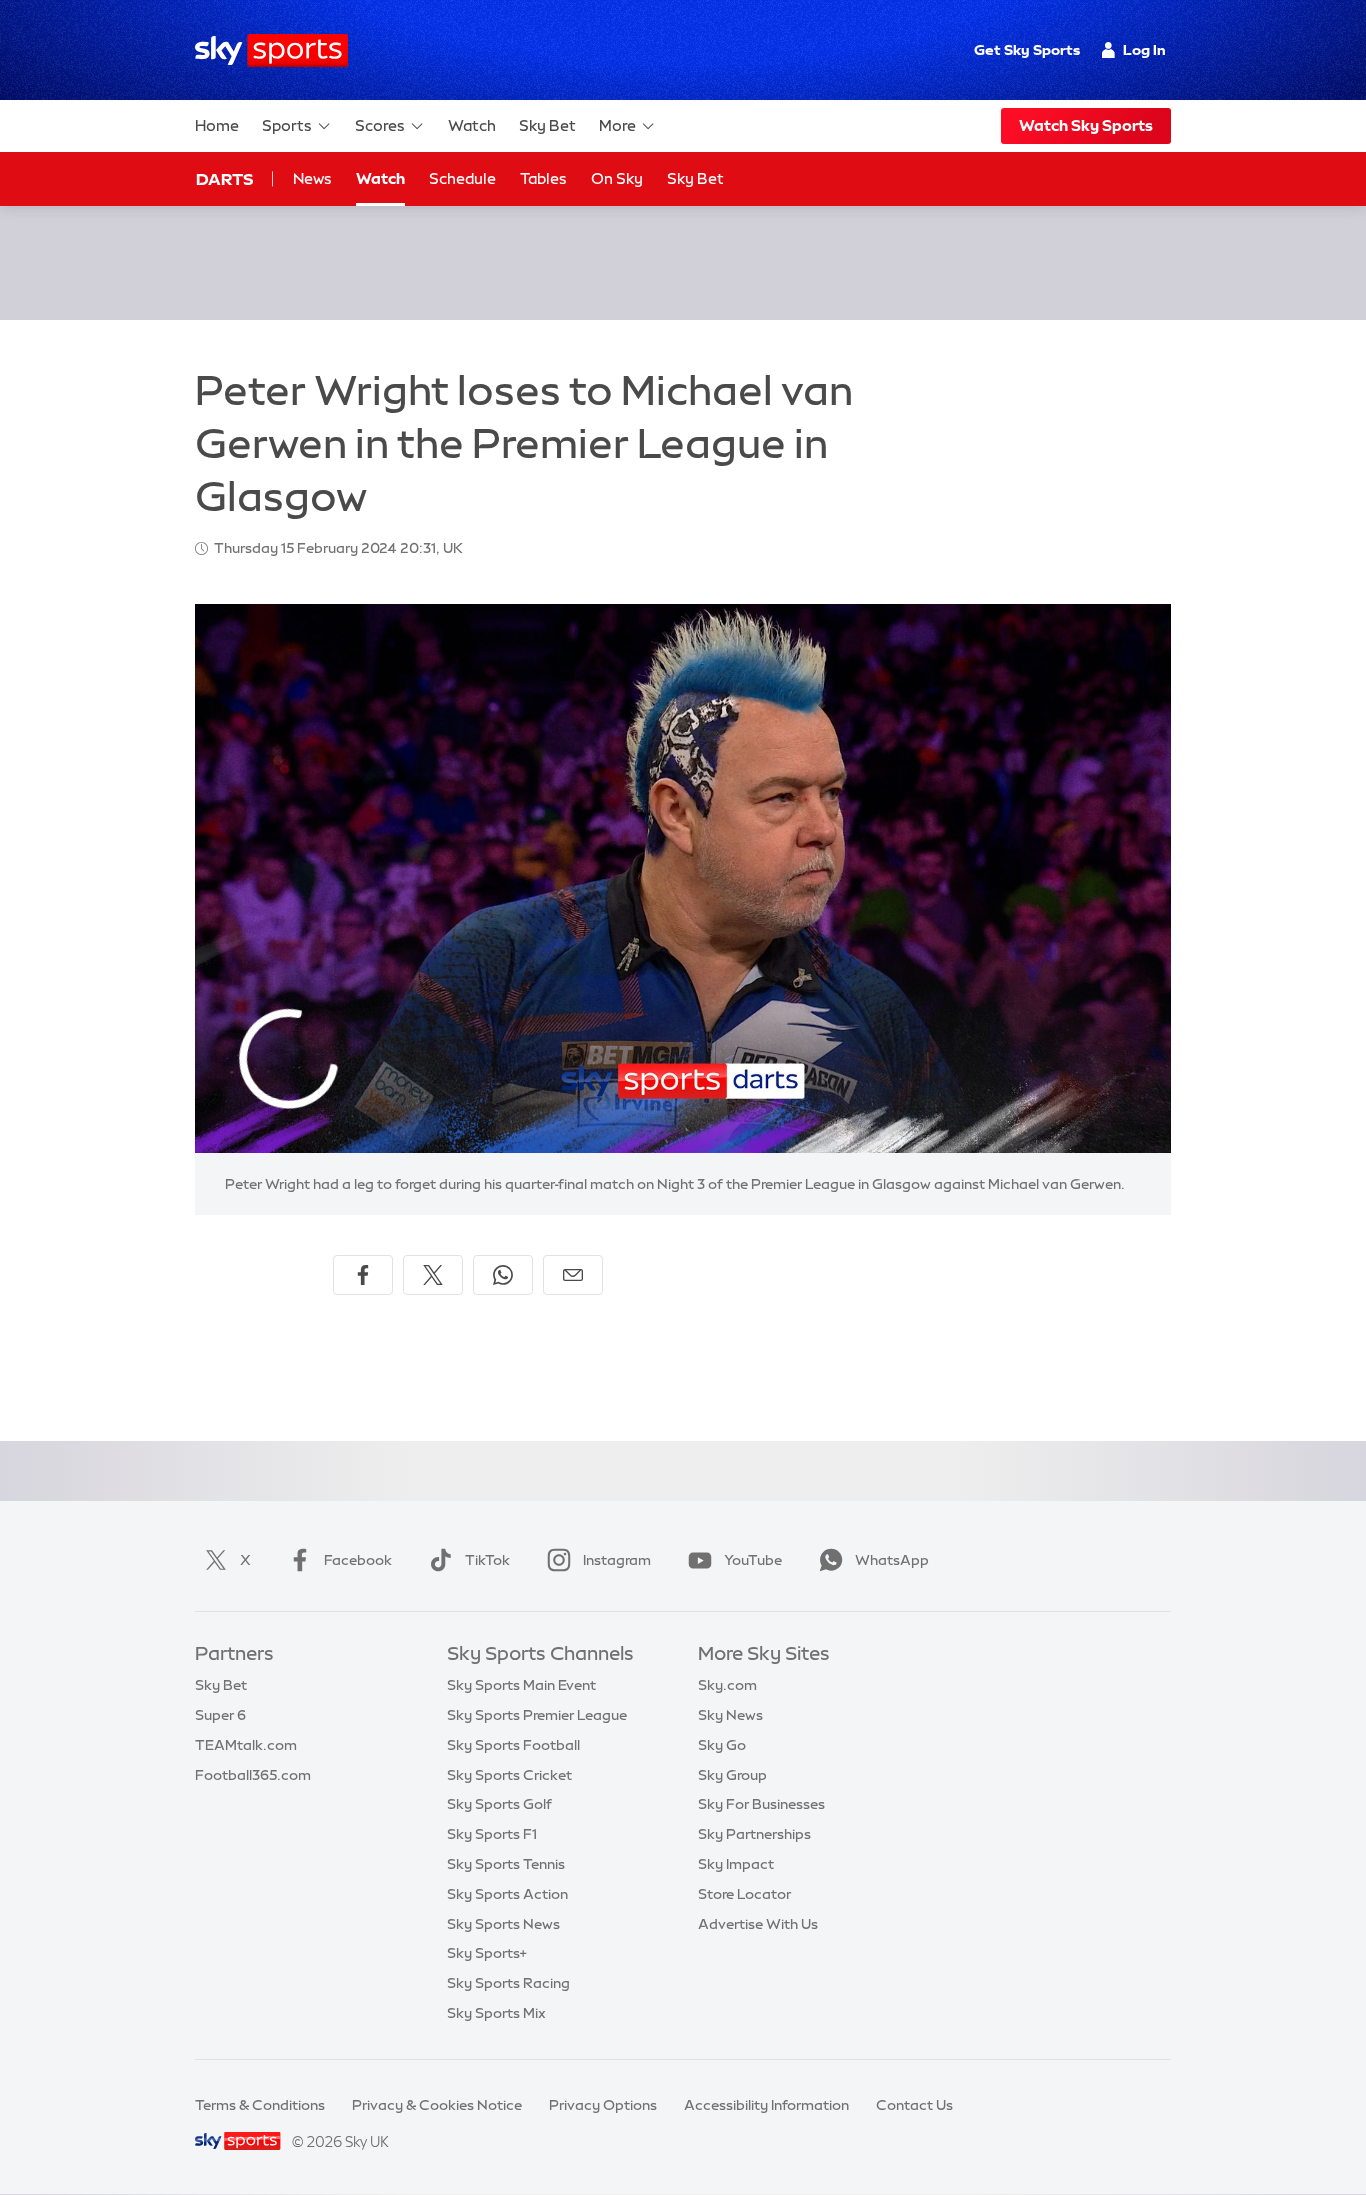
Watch (472, 125)
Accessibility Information (766, 2105)
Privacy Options (603, 2105)
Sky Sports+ (487, 1953)
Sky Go (722, 1745)
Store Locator (744, 1894)
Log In (1144, 50)
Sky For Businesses (761, 1804)
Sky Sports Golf (499, 1804)
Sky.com (727, 1685)
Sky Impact (736, 1864)
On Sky (617, 178)
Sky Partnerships (754, 1834)
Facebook (358, 1560)
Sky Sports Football (513, 1745)
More (617, 125)
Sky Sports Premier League (537, 1715)
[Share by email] (573, 1275)
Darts (224, 179)
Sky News (730, 1715)
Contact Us (914, 2105)
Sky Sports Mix (496, 2013)
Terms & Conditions (260, 2105)
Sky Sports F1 (492, 1834)
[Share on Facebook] (363, 1275)
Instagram (617, 1560)
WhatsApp (892, 1560)
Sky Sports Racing (508, 1983)
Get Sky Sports (1027, 50)
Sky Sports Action (507, 1894)
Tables (543, 178)
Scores (380, 125)
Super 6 (220, 1715)
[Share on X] (433, 1275)
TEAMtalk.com (246, 1745)
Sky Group (732, 1775)
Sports (287, 125)
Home (217, 125)
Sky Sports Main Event (521, 1685)
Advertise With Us (758, 1924)
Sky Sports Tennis (506, 1864)
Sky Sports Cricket (509, 1775)
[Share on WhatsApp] (503, 1275)
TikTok (487, 1560)
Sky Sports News (503, 1924)
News (312, 178)
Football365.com (253, 1775)
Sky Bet (547, 125)
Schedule (462, 178)
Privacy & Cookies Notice (437, 2105)
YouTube (753, 1560)
